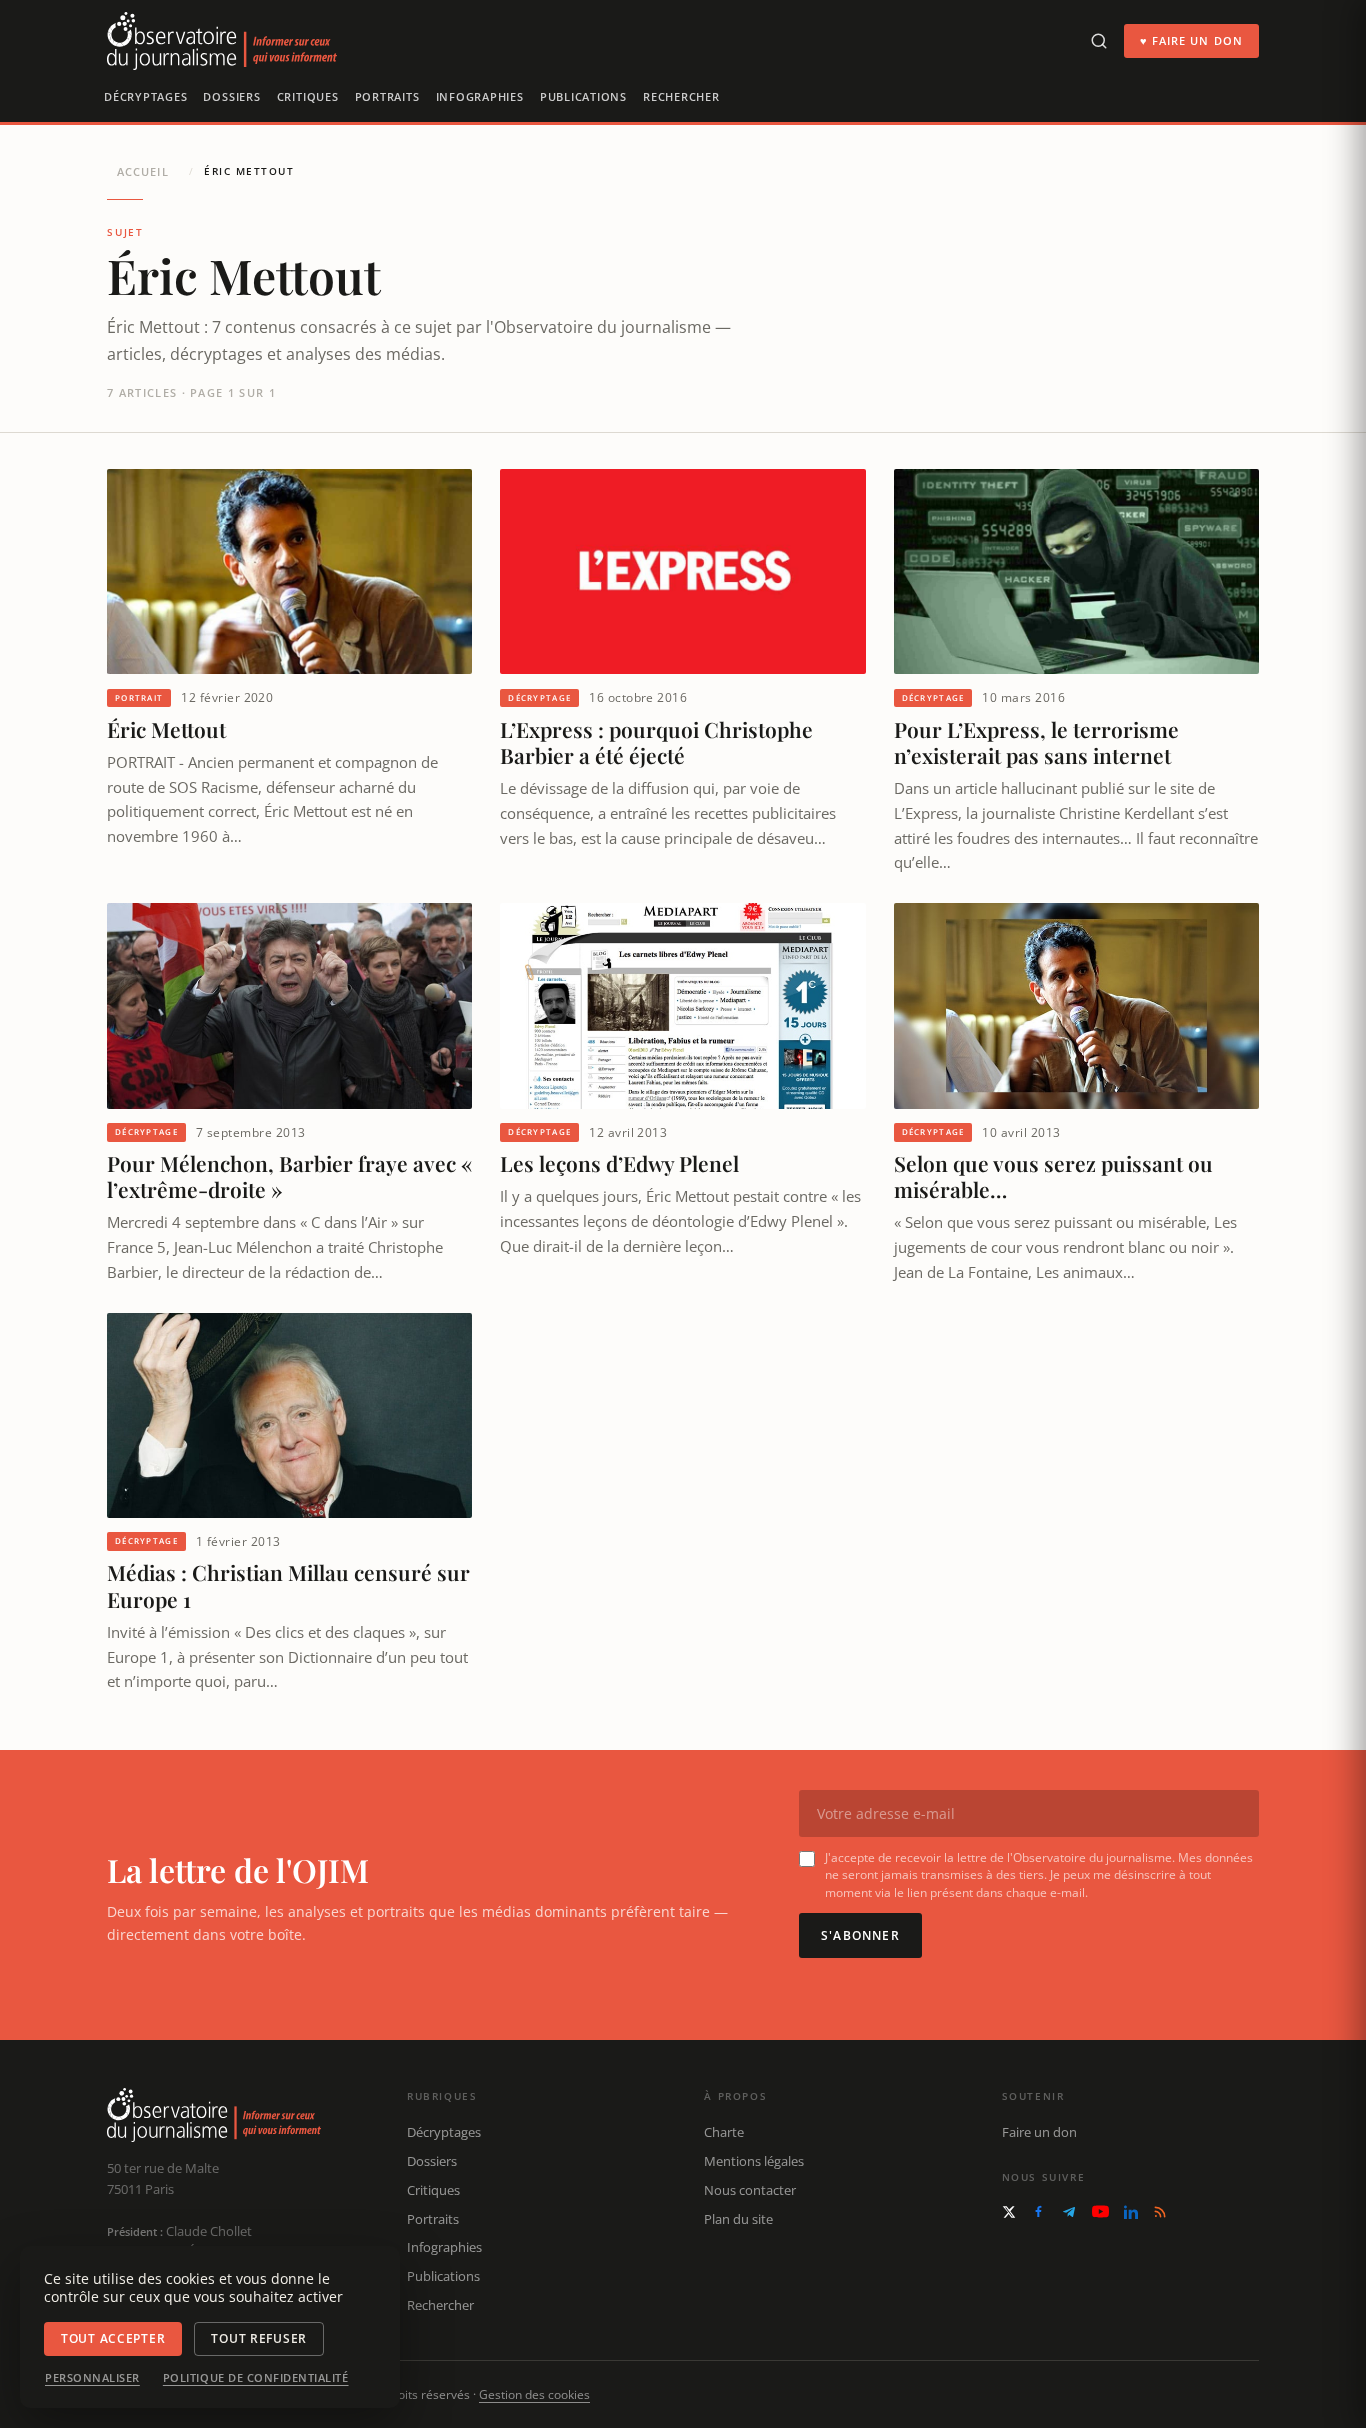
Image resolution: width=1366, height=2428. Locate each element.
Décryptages (145, 96)
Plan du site (738, 2219)
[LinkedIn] (1131, 2212)
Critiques (308, 96)
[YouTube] (1100, 2211)
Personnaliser (92, 2378)
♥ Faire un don (1191, 40)
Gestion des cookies (534, 2394)
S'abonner (860, 1935)
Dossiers (231, 96)
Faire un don (1039, 2132)
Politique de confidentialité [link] (256, 2378)
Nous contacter (750, 2190)
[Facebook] (1038, 2211)
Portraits (387, 96)
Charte (724, 2132)
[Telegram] (1069, 2212)
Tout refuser (259, 2338)
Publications (583, 96)
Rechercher (681, 96)
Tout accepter (113, 2338)
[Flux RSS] (1160, 2212)
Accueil (143, 171)
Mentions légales (754, 2161)
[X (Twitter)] (1009, 2212)
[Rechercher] (1099, 41)
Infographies (480, 96)
